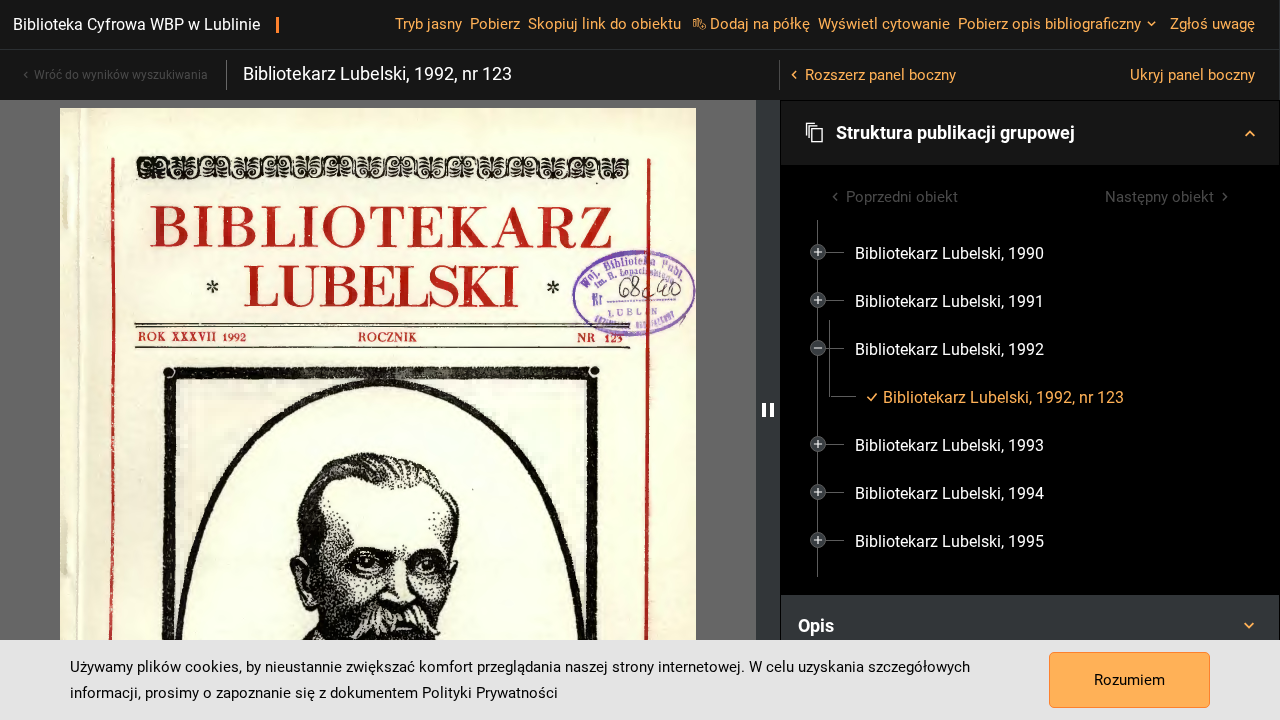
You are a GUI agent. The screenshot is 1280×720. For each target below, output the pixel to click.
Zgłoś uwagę (1212, 24)
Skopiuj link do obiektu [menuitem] (604, 24)
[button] (1030, 133)
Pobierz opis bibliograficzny (1049, 24)
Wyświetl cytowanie (884, 24)
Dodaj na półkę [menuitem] (760, 24)
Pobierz (495, 24)
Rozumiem (1129, 680)
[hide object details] (768, 410)
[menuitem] (949, 254)
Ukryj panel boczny (1192, 75)
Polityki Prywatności (490, 693)
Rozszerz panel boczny (880, 75)
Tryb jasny (428, 24)
